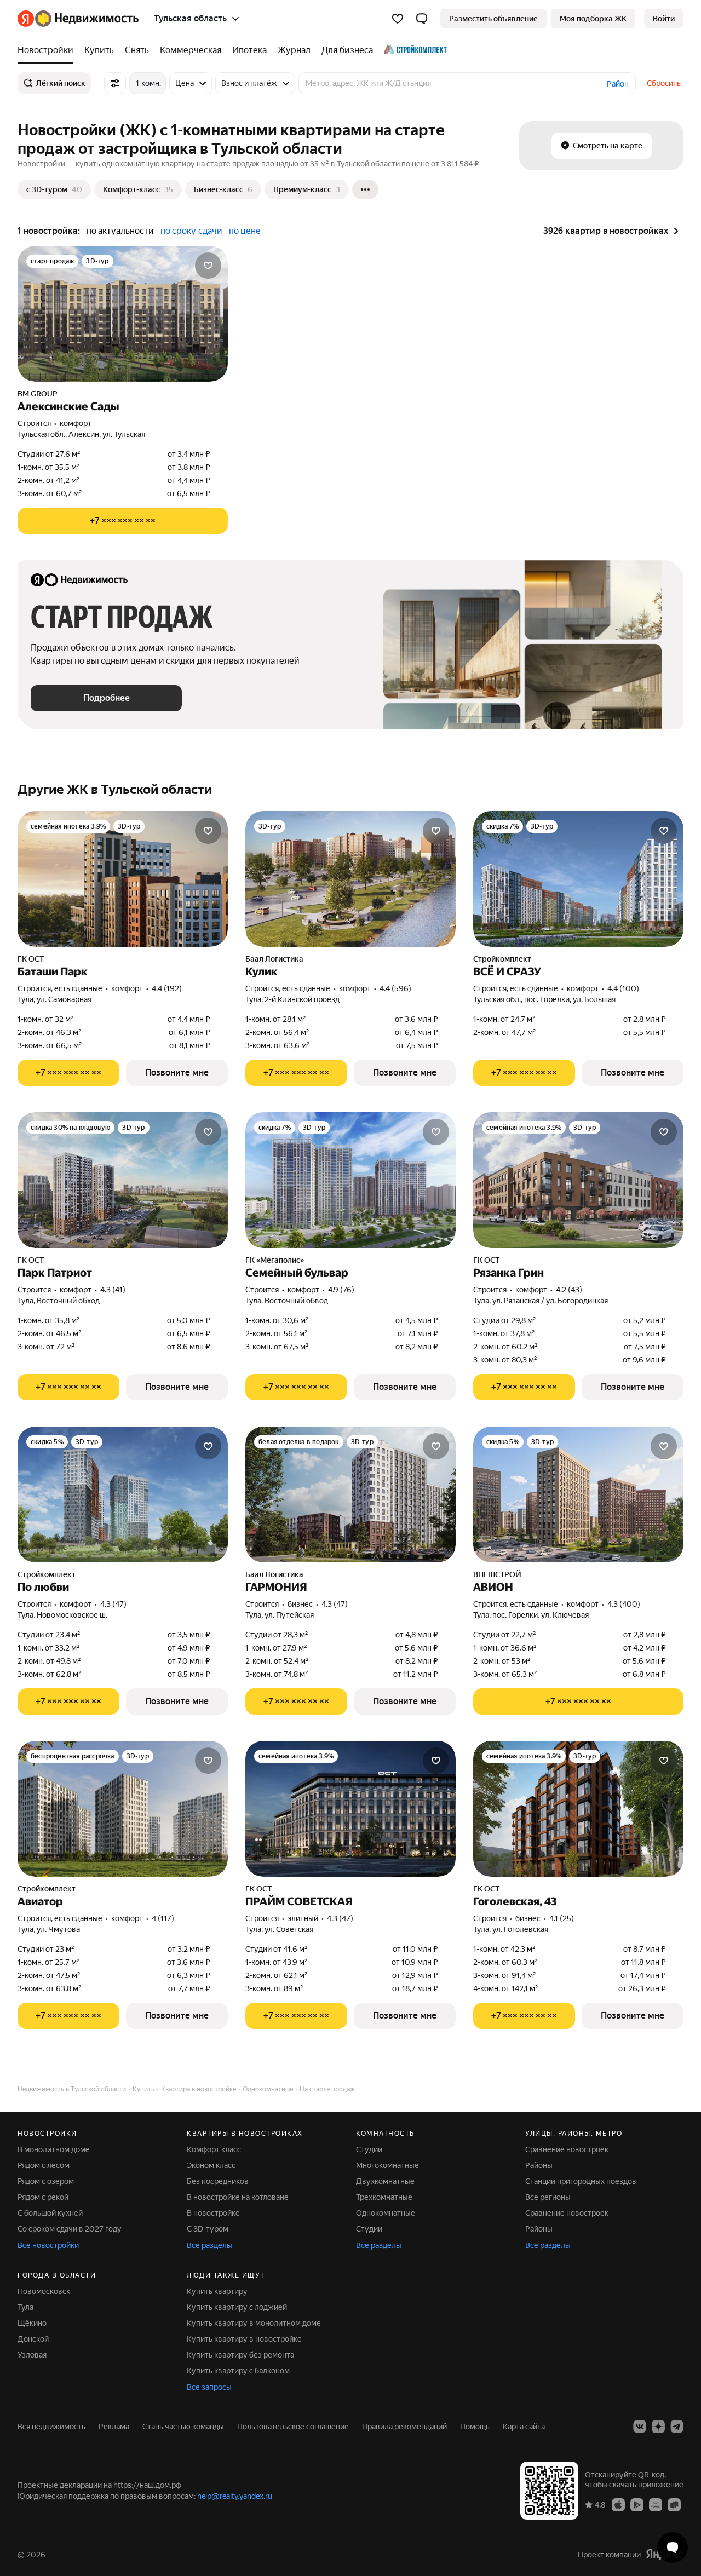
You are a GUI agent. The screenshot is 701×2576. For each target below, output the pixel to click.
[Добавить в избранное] (208, 266)
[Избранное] (398, 19)
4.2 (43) (569, 1290)
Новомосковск (44, 2291)
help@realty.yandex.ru (235, 2496)
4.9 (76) (341, 1290)
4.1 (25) (562, 1918)
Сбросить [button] (664, 83)
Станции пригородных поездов (581, 2181)
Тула (25, 2307)
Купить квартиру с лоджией (237, 2307)
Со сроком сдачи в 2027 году (70, 2229)
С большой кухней (50, 2213)
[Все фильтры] (115, 83)
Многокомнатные (387, 2165)
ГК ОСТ (31, 959)
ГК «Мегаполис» (275, 1260)
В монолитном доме (54, 2149)
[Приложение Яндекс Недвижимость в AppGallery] (656, 2504)
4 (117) (163, 1918)
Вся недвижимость (51, 2427)
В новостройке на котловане (238, 2197)
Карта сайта (524, 2427)
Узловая (32, 2355)
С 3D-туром (208, 2229)
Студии (369, 2149)
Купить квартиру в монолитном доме (254, 2323)
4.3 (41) (113, 1290)
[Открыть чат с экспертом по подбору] (673, 2548)
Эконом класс (211, 2165)
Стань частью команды (183, 2427)
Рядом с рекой (43, 2197)
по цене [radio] (245, 231)
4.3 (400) (624, 1604)
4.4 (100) (623, 988)
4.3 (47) (113, 1604)
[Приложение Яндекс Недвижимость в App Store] (618, 2504)
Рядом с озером (46, 2181)
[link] (664, 19)
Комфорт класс (214, 2149)
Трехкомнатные (384, 2197)
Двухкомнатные (385, 2181)
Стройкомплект (502, 959)
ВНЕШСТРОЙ (497, 1574)
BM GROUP (38, 394)
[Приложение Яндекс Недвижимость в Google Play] (637, 2504)
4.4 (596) (395, 988)
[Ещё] (365, 189)
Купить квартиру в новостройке (244, 2339)
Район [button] (618, 84)
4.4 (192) (167, 988)
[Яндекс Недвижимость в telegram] (677, 2427)
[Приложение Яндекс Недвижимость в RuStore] (674, 2504)
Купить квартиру (217, 2291)
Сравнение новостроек (567, 2149)
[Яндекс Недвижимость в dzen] (658, 2427)
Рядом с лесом (44, 2165)
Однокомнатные (386, 2213)
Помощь (475, 2427)
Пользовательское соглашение (293, 2427)
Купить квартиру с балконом (238, 2371)
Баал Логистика (274, 959)
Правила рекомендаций (404, 2427)
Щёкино (32, 2323)
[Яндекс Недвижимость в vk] (640, 2427)
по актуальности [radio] (120, 231)
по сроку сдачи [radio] (191, 231)
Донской (33, 2339)
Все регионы (548, 2197)
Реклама (114, 2427)
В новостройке (213, 2213)
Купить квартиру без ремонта (240, 2355)
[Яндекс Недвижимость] (78, 19)
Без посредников (218, 2181)
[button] (422, 19)
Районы (539, 2165)
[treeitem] (48, 50)
